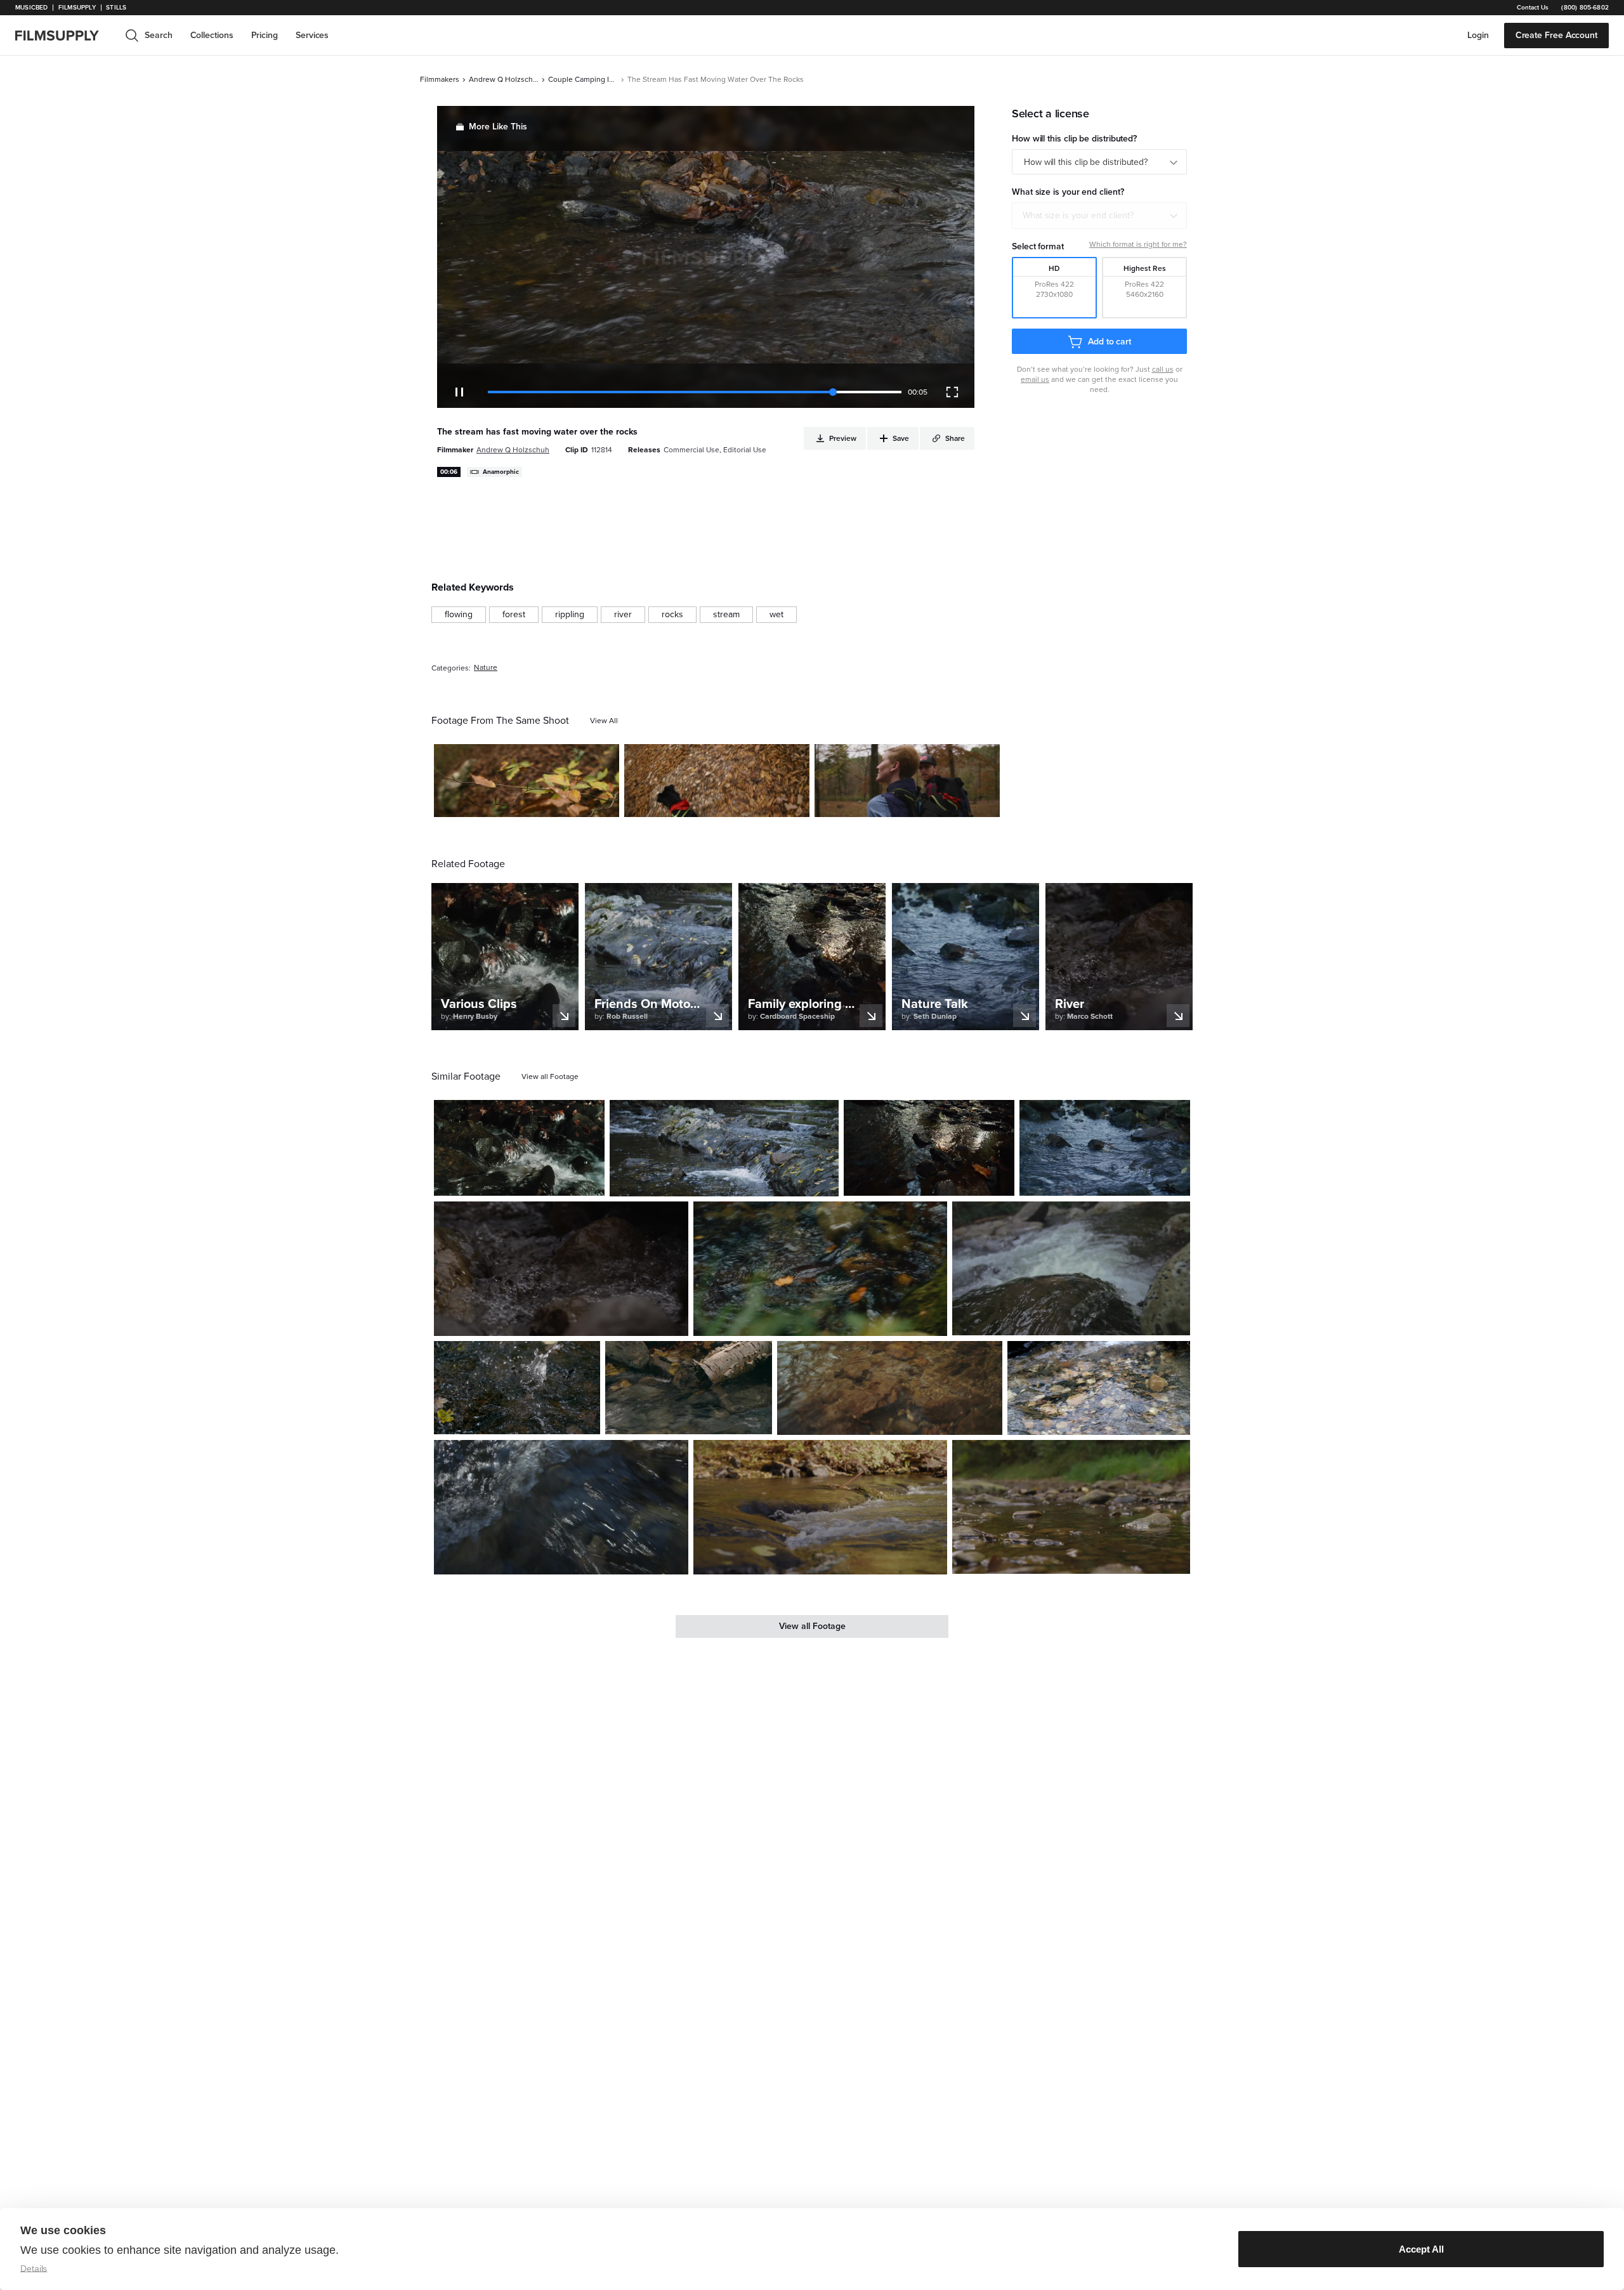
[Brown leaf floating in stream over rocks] (820, 1268)
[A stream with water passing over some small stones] (1105, 1148)
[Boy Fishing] (1071, 1507)
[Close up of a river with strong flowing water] (561, 1507)
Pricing (265, 35)
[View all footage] (550, 1076)
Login (1478, 35)
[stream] (726, 615)
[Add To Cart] (605, 802)
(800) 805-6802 (1585, 8)
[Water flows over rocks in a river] (821, 1507)
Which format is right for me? (1138, 244)
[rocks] (672, 615)
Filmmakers (440, 79)
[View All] (604, 721)
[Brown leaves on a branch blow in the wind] (527, 781)
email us (1035, 379)
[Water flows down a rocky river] (1071, 1268)
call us (1163, 369)
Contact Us (1533, 8)
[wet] (776, 615)
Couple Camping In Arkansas (583, 79)
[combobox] (1099, 216)
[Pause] (459, 392)
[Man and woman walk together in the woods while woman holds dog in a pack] (907, 781)
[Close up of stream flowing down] (688, 1388)
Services (312, 35)
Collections (212, 35)
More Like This (498, 127)
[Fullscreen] (952, 392)
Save (573, 802)
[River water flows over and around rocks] (724, 1148)
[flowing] (459, 615)
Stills (116, 8)
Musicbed (31, 8)
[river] (623, 615)
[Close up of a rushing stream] (561, 1268)
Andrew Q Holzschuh (504, 79)
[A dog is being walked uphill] (717, 781)
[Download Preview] (540, 802)
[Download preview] (526, 1181)
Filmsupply (77, 8)
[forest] (514, 615)
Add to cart (1110, 342)
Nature (486, 668)
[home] (65, 36)
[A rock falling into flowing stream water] (517, 1388)
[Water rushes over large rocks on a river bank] (519, 1148)
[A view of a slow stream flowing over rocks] (1099, 1388)
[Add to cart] (590, 1181)
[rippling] (570, 615)
